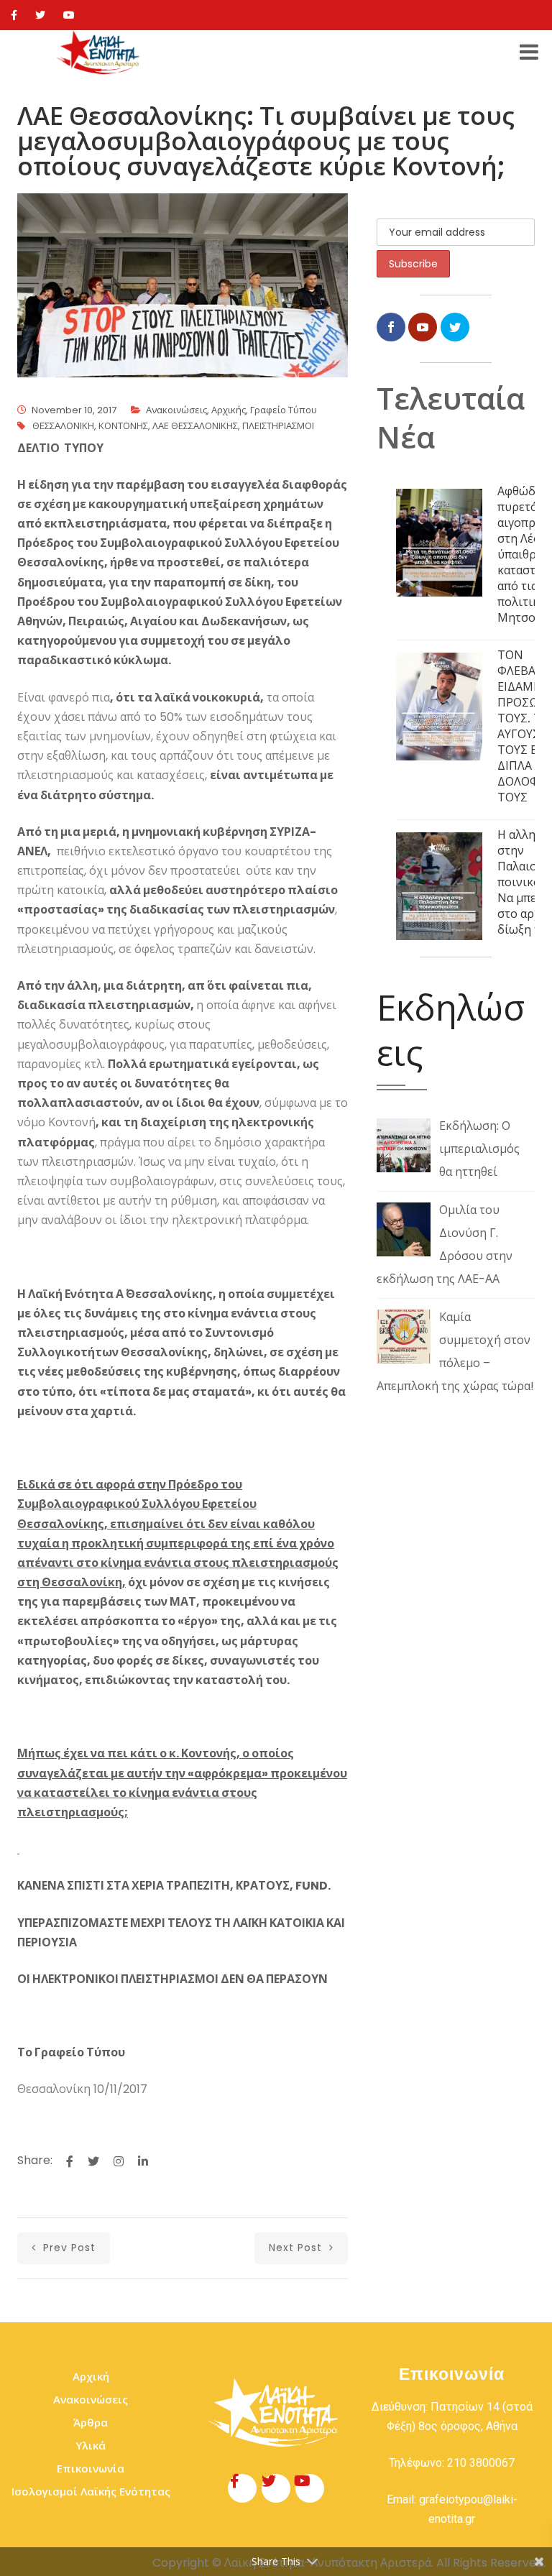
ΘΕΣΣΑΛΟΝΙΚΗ (63, 426)
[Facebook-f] (242, 2488)
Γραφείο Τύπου (284, 410)
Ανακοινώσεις (176, 410)
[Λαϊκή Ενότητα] (100, 52)
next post (297, 2248)
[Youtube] (69, 15)
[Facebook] (14, 15)
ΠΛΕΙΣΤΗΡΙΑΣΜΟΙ (278, 426)
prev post (68, 2248)
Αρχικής (229, 410)
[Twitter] (40, 15)
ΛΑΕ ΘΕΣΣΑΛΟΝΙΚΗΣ (195, 426)
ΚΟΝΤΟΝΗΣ (123, 426)
